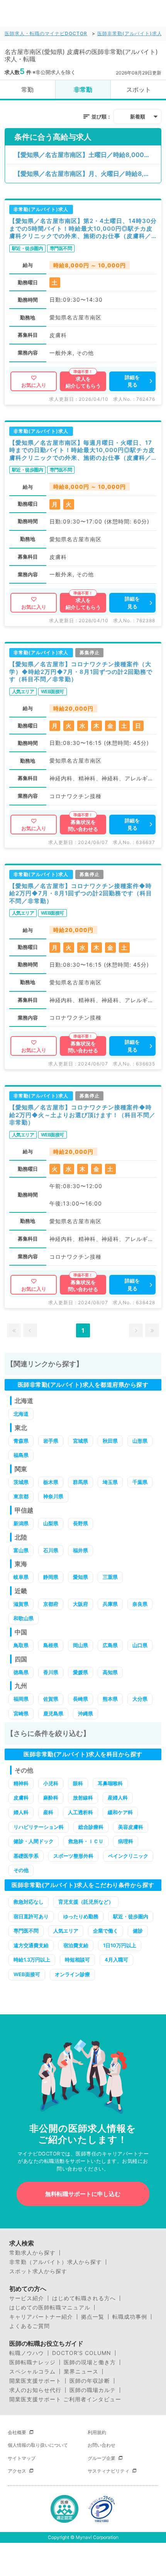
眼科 (78, 1783)
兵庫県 (110, 1604)
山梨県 (51, 1523)
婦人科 (21, 1812)
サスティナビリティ (108, 2471)
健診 (138, 1931)
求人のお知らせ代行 (35, 2390)
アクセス (17, 2471)
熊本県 (110, 1699)
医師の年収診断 (90, 2381)
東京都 (21, 1496)
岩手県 (51, 1441)
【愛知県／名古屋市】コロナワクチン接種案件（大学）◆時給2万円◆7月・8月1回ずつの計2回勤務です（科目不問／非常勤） (81, 672)
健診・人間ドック (34, 1841)
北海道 (21, 1414)
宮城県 (80, 1441)
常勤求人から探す (32, 2253)
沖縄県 (86, 1713)
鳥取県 (21, 1645)
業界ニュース (81, 2372)
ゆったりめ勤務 (81, 1916)
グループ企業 (102, 2458)
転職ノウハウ (27, 2353)
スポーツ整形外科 (73, 1856)
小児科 (51, 1783)
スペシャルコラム (32, 2372)
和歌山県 (24, 1618)
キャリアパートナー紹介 (41, 2317)
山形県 (140, 1441)
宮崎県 (21, 1713)
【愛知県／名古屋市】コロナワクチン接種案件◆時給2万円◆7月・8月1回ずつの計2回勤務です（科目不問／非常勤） (81, 893)
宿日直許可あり (31, 1916)
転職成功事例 (130, 2317)
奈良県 (140, 1604)
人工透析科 (80, 1812)
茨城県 (21, 1482)
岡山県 (80, 1645)
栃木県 (51, 1482)
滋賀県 (21, 1604)
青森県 (21, 1441)
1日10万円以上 (120, 1945)
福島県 (21, 1455)
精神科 (21, 1783)
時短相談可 (77, 1960)
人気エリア (66, 1931)
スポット (139, 89)
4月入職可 (116, 1960)
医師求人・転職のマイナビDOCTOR (46, 33)
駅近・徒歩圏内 (131, 1916)
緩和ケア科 (120, 1812)
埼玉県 (110, 1482)
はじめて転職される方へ (84, 2298)
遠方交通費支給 (31, 1945)
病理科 (126, 1841)
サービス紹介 (27, 2298)
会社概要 (17, 2432)
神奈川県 (53, 1496)
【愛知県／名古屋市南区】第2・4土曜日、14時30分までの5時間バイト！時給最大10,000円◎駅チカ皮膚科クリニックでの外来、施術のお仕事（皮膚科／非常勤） (83, 229)
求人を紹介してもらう (83, 382)
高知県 (110, 1672)
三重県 (110, 1577)
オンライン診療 (72, 1974)
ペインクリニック (128, 1856)
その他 (21, 1870)
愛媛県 (80, 1672)
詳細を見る (132, 381)
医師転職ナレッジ (32, 2362)
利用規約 (97, 2432)
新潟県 (21, 1523)
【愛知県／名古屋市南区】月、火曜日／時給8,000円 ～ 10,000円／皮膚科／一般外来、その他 (88, 174)
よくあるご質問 (30, 2326)
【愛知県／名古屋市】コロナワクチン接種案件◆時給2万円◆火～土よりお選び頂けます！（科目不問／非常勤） (82, 1115)
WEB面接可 (27, 1974)
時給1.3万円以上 (32, 1960)
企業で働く (106, 1931)
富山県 (21, 1550)
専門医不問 (26, 1931)
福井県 (80, 1550)
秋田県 (110, 1441)
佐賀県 (51, 1699)
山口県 (140, 1645)
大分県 (140, 1699)
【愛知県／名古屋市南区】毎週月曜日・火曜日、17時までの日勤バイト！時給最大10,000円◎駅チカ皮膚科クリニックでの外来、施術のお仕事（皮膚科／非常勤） (82, 450)
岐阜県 (21, 1577)
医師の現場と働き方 (90, 2362)
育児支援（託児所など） (86, 1902)
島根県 (51, 1645)
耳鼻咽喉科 (110, 1783)
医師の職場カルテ (93, 2390)
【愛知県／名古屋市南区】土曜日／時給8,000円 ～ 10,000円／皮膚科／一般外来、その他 (88, 155)
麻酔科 (51, 1798)
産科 (48, 1812)
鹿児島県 (53, 1713)
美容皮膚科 (131, 1827)
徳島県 (21, 1672)
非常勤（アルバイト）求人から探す (56, 2262)
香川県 (51, 1672)
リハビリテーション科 (39, 1827)
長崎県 (80, 1699)
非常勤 (83, 89)
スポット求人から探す (38, 2271)
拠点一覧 (93, 2317)
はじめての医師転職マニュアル (50, 2308)
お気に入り (34, 385)
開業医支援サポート (35, 2381)
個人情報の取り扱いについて (38, 2445)
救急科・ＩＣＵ (86, 1841)
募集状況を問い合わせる (83, 825)
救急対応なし (29, 1902)
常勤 (27, 89)
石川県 (51, 1550)
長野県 (80, 1523)
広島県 (110, 1645)
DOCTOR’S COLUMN (82, 2353)
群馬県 (80, 1482)
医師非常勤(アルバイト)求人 (130, 33)
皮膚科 (21, 1798)
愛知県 (80, 1577)
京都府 (51, 1604)
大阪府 (80, 1604)
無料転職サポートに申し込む (83, 2194)
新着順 (138, 116)
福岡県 (21, 1699)
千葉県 (140, 1482)
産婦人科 (118, 1798)
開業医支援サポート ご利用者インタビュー (65, 2399)
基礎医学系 (26, 1856)
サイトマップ (22, 2458)
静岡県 (51, 1577)
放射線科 (83, 1798)
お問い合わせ (102, 2445)
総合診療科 (91, 1827)
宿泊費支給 (76, 1945)
